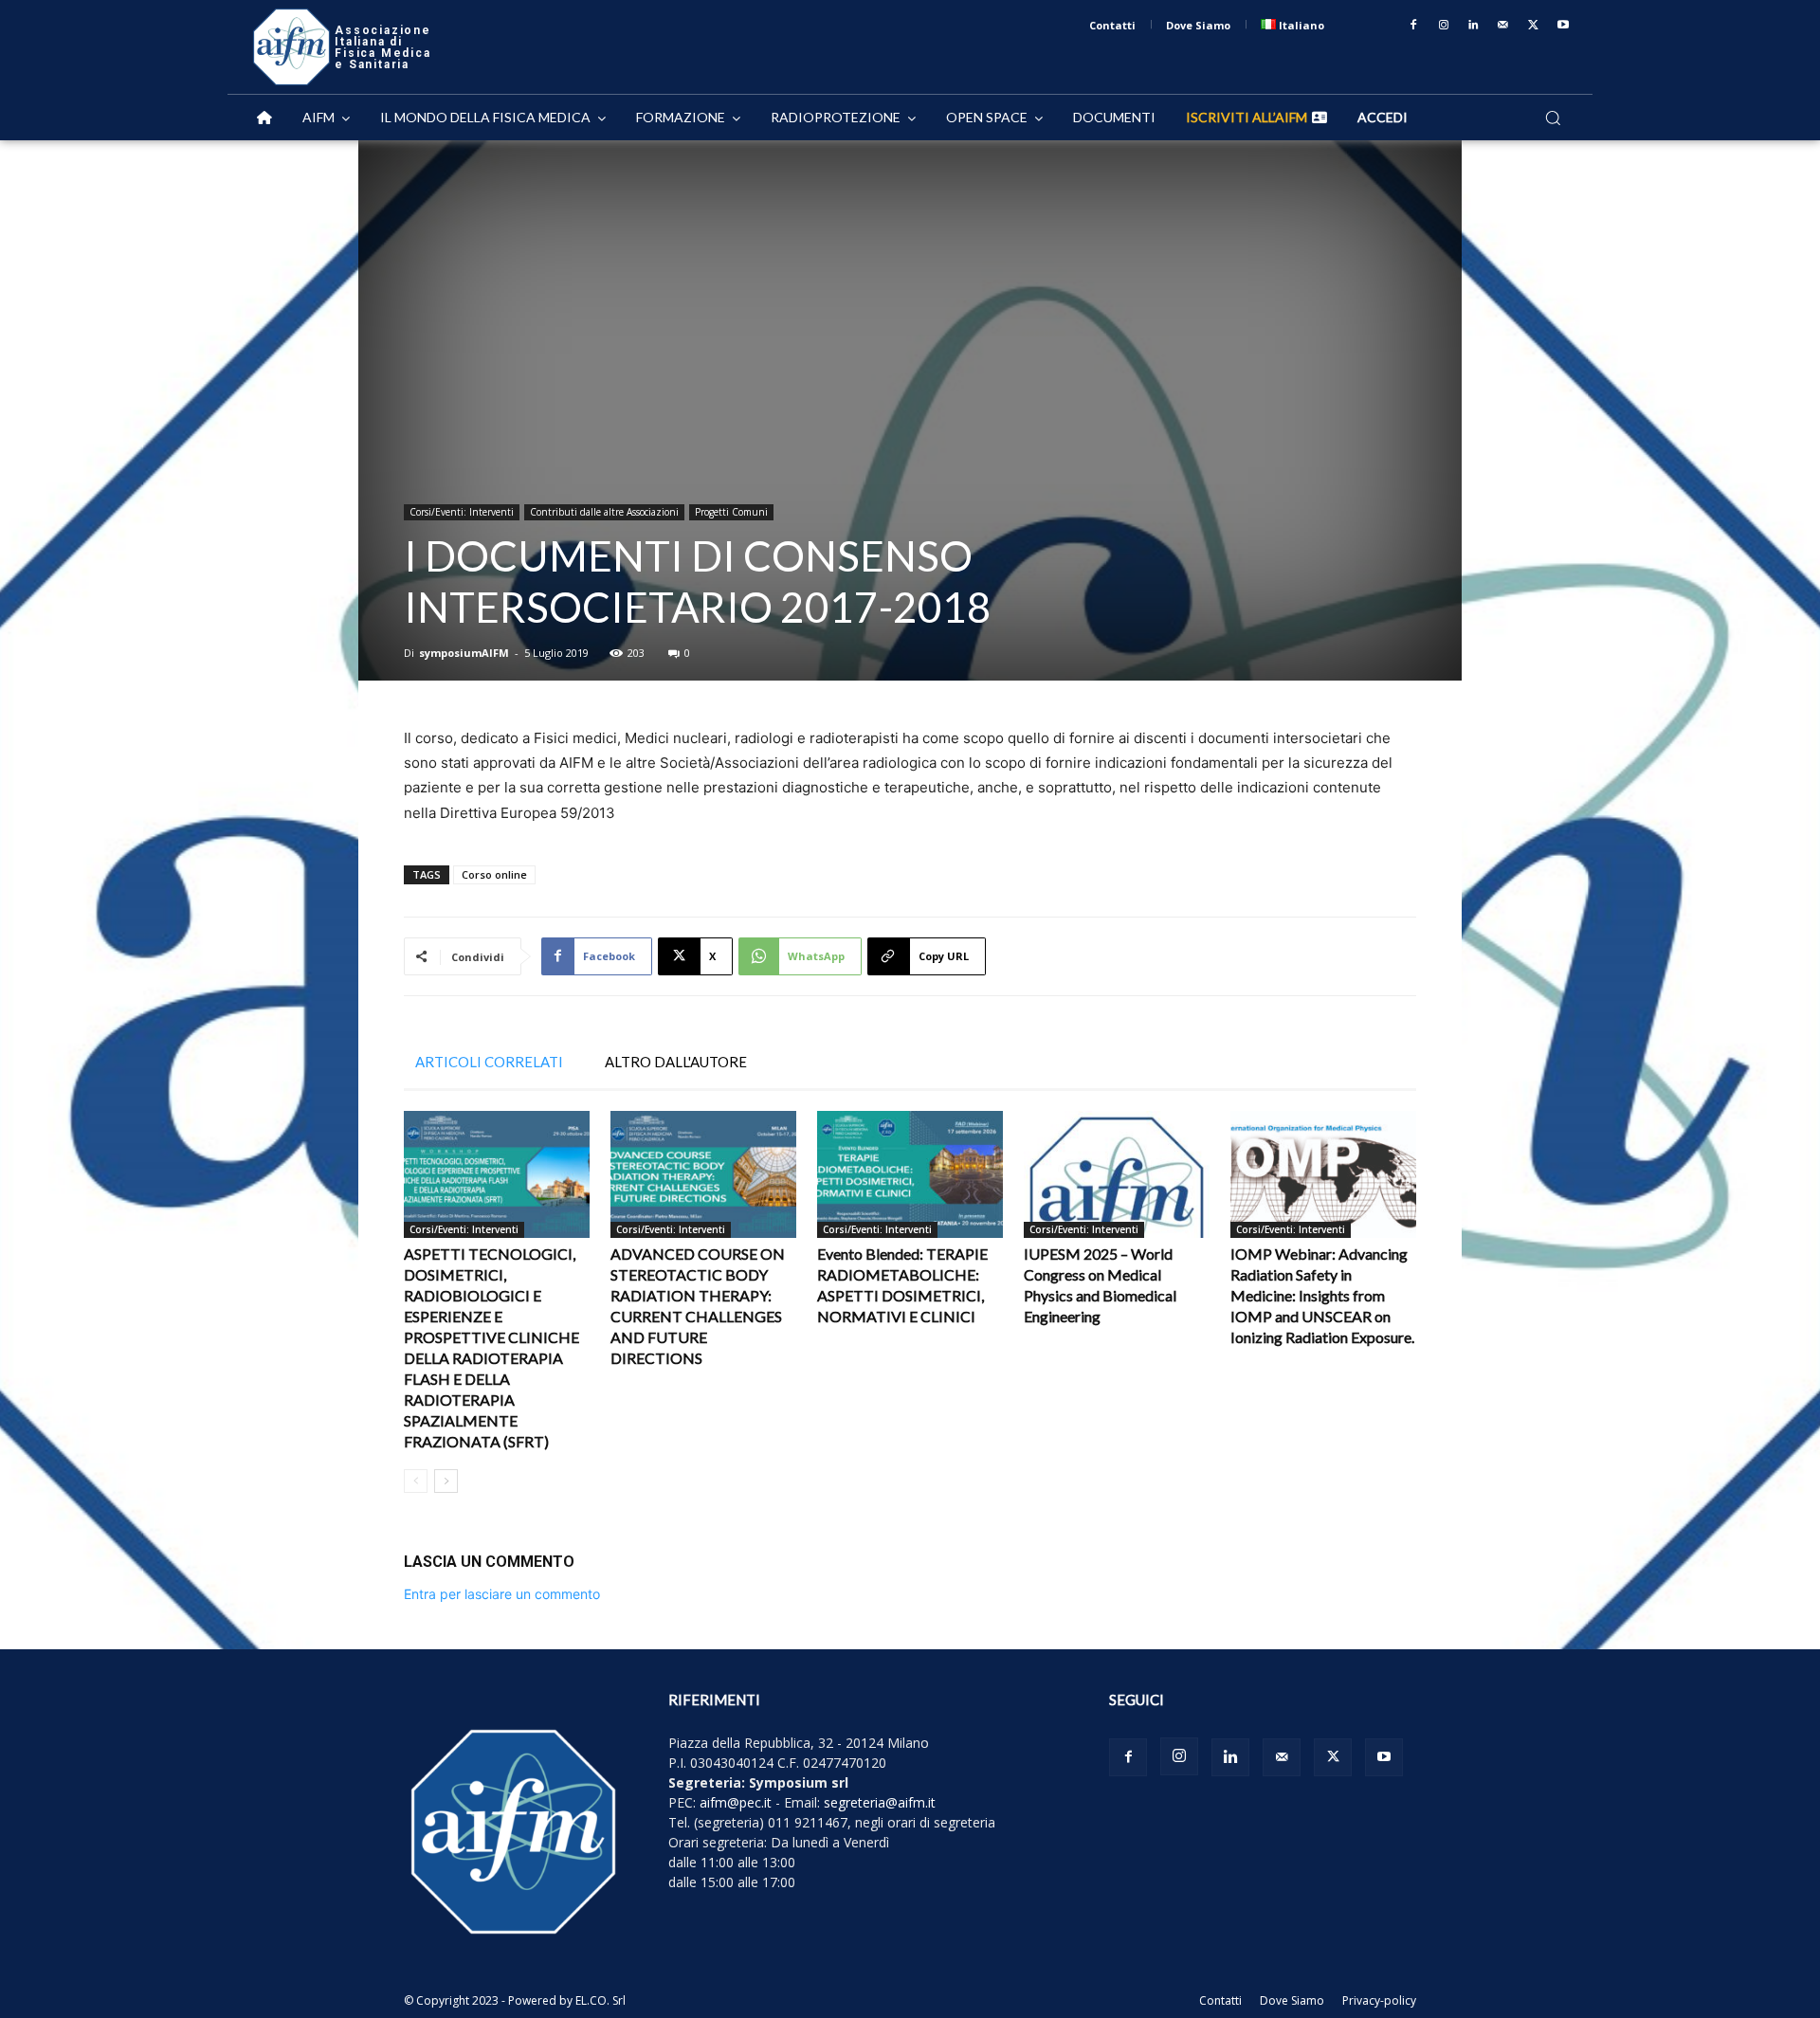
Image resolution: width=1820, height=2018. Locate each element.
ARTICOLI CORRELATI (489, 1062)
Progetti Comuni (731, 512)
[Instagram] (1444, 26)
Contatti (1220, 2000)
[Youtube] (1563, 26)
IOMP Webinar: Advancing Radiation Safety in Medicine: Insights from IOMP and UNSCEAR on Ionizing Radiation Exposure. (1322, 1295)
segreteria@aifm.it (880, 1802)
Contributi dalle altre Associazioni (604, 512)
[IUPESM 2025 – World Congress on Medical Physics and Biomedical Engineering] (1117, 1175)
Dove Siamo (1292, 2000)
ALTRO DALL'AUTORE (676, 1062)
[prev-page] (416, 1481)
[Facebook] (1413, 26)
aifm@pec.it (736, 1802)
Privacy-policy (1379, 2000)
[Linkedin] (1474, 26)
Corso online (494, 874)
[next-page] (446, 1481)
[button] (1553, 118)
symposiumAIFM (464, 653)
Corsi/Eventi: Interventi (462, 512)
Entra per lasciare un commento (502, 1594)
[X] (1534, 26)
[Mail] (1503, 26)
